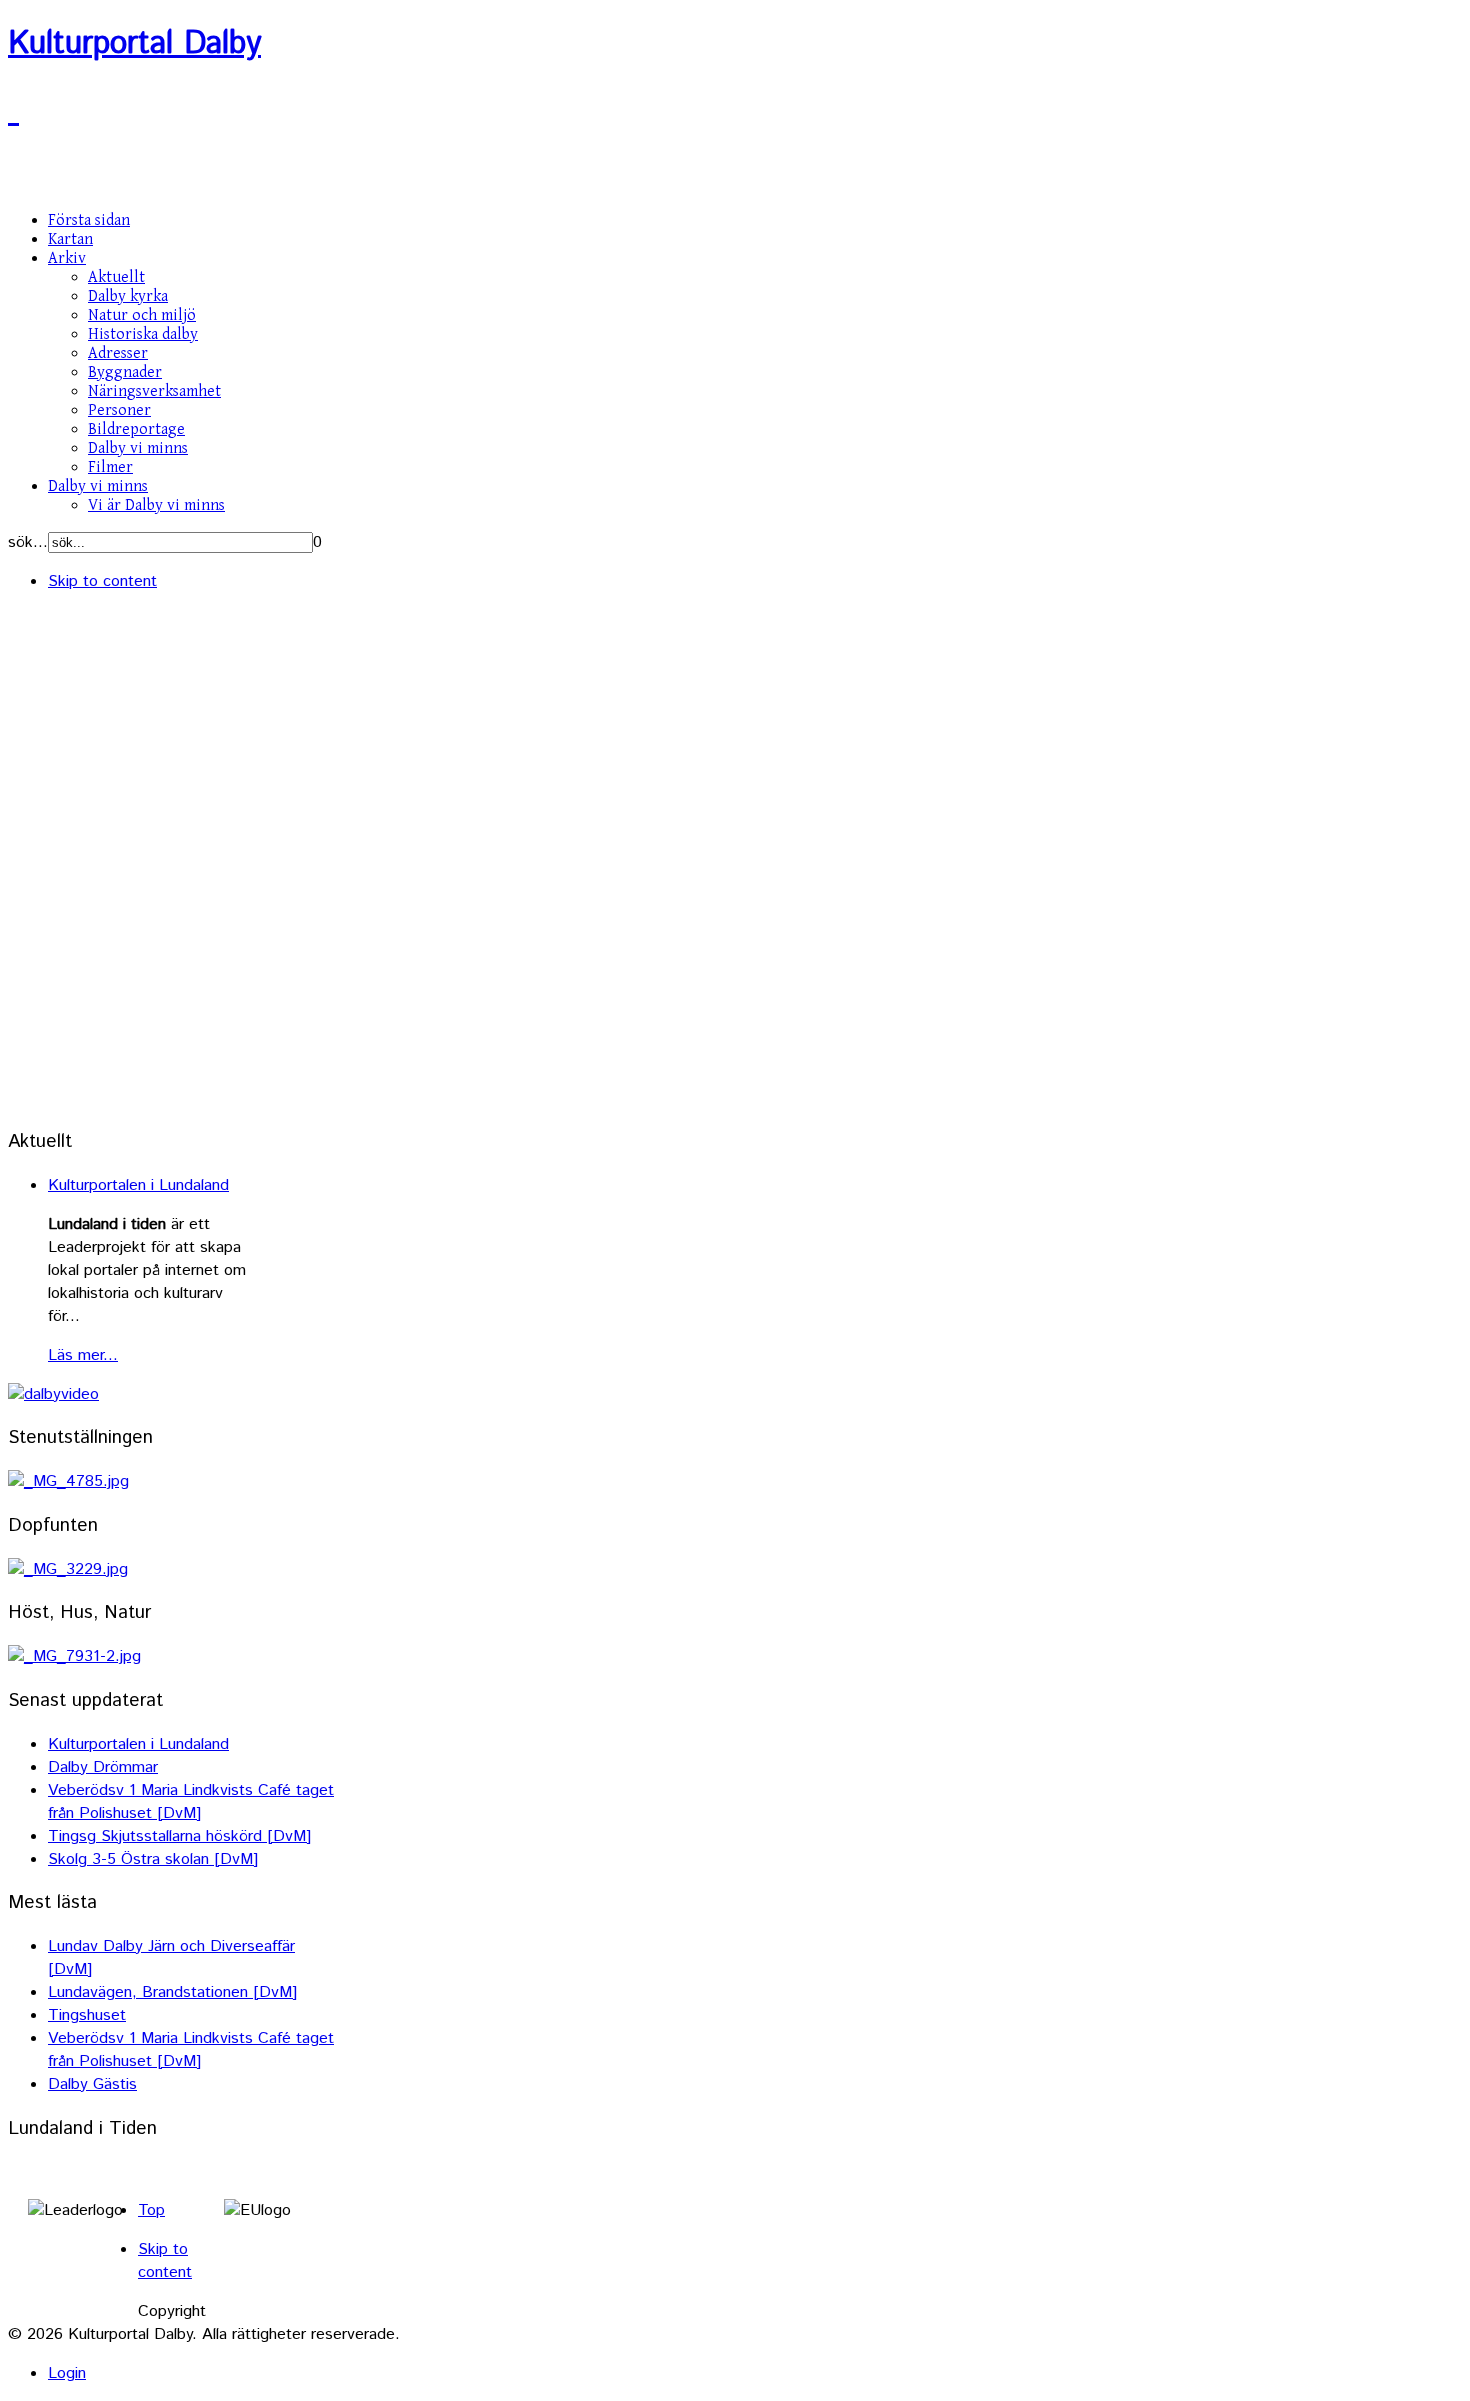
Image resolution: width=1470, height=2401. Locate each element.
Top (151, 2210)
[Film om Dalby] (53, 1394)
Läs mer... (83, 1355)
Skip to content (102, 581)
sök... (28, 542)
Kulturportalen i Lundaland (138, 1185)
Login (67, 2373)
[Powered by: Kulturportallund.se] (13, 112)
